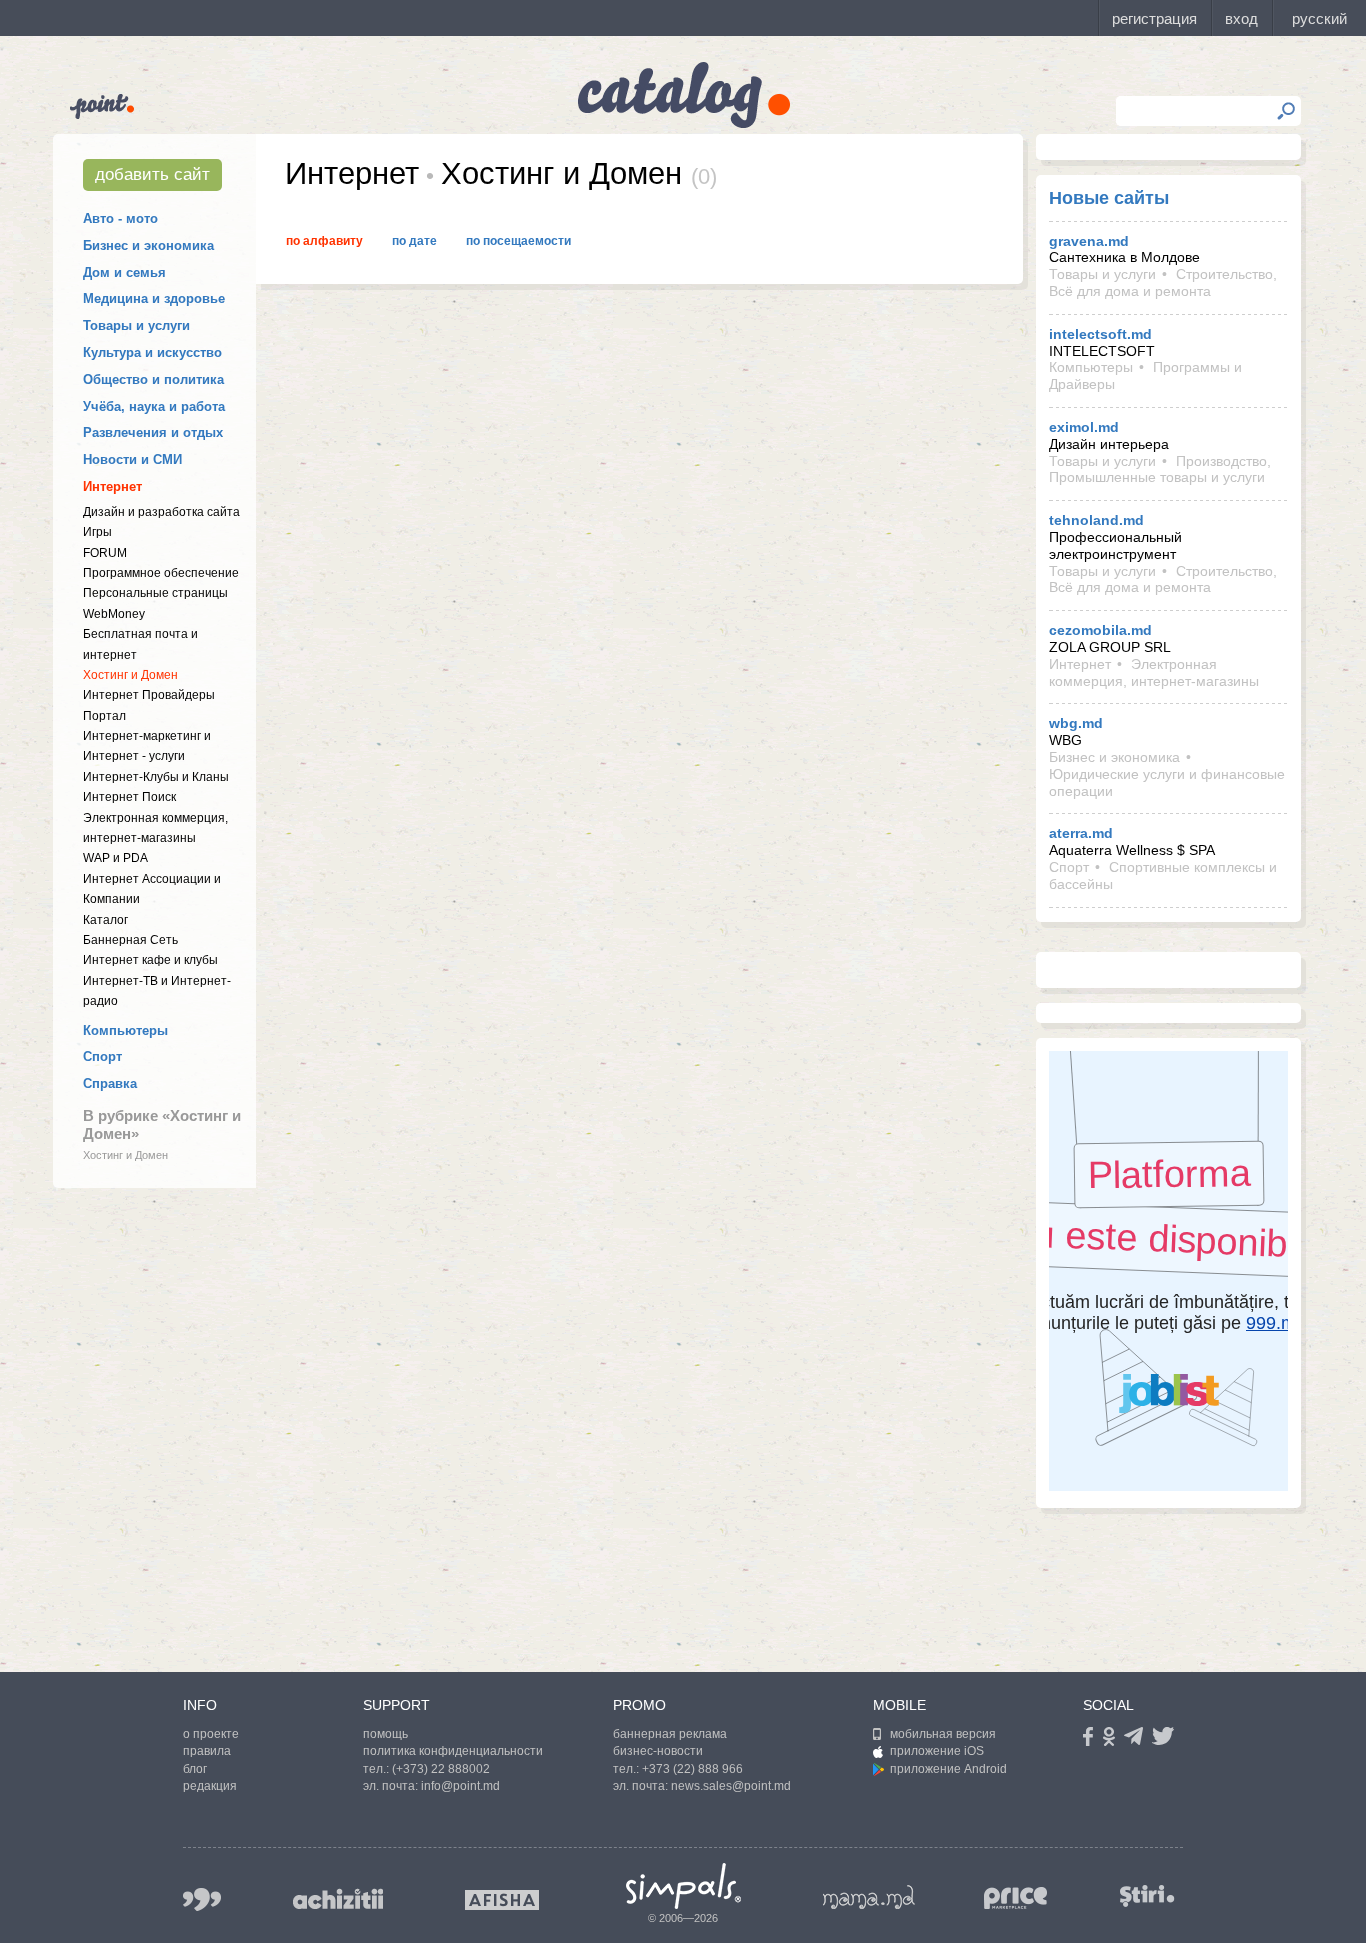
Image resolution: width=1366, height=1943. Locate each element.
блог (195, 1769)
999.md (202, 1899)
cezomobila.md (1100, 630)
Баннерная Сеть (130, 940)
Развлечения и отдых (153, 432)
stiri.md (1147, 1895)
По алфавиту (324, 241)
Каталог (105, 920)
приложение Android (948, 1769)
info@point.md (460, 1786)
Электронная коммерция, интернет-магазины (1154, 672)
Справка (110, 1083)
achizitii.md (338, 1899)
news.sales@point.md (731, 1786)
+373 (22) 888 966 (692, 1769)
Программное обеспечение (161, 573)
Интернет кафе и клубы (150, 960)
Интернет (112, 486)
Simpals (683, 1886)
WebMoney (114, 614)
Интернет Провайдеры (149, 695)
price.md (1016, 1898)
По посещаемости (518, 241)
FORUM (105, 553)
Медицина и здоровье (154, 298)
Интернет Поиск (129, 797)
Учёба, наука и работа (154, 406)
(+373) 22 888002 (441, 1769)
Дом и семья (124, 272)
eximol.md (1084, 427)
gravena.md (1089, 241)
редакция (210, 1786)
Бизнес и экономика (148, 245)
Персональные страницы (155, 593)
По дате (414, 241)
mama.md (869, 1897)
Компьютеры (125, 1030)
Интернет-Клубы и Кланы (156, 777)
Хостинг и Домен (130, 675)
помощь (385, 1734)
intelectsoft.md (1100, 334)
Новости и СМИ (132, 459)
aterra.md (1081, 833)
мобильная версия (943, 1734)
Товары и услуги (136, 325)
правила (207, 1751)
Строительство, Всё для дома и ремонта (1163, 282)
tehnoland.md (1096, 520)
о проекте (211, 1734)
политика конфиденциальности (453, 1751)
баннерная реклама (670, 1734)
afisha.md (502, 1900)
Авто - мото (120, 218)
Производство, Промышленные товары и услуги (1160, 469)
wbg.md (1076, 723)
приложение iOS (937, 1751)
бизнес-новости (658, 1751)
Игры (97, 532)
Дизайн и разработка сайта (161, 512)
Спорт (102, 1056)
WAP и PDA (115, 858)
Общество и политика (153, 379)
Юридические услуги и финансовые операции (1167, 782)
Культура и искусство (152, 352)
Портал (104, 716)
